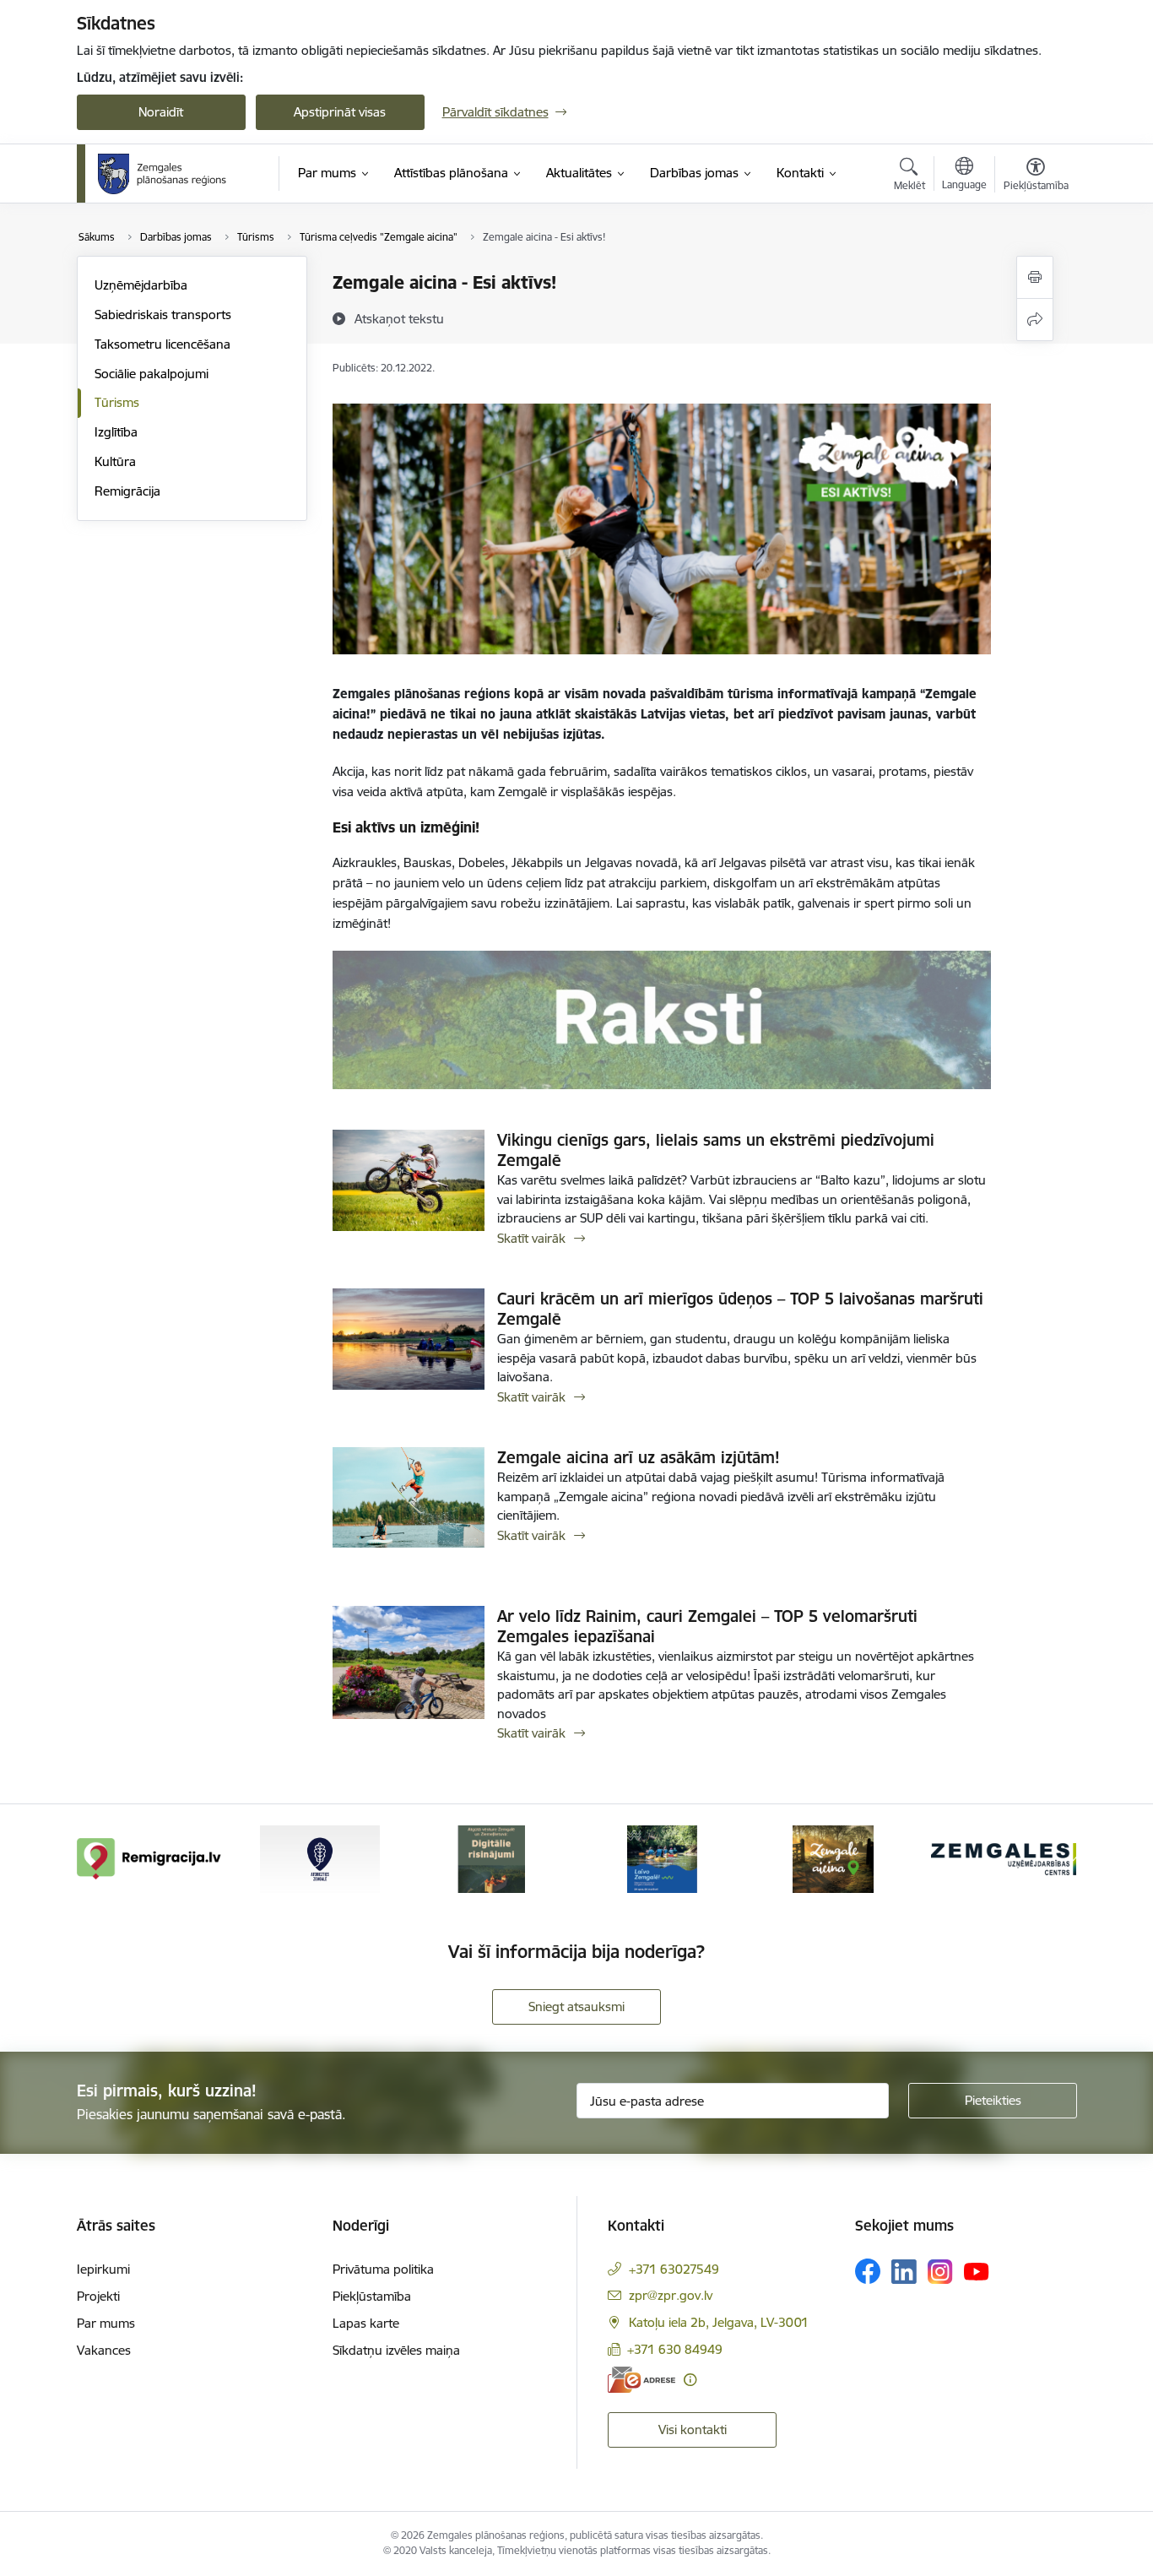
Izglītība (116, 432)
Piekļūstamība (372, 2296)
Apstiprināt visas (340, 112)
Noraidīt (161, 112)
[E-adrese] (641, 2380)
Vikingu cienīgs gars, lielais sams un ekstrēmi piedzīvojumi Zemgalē (716, 1150)
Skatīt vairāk (531, 1238)
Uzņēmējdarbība (141, 285)
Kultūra (115, 461)
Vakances (104, 2350)
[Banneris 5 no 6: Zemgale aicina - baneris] (833, 1858)
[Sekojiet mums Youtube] (977, 2270)
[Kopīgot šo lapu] (1035, 320)
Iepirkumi (103, 2269)
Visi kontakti (693, 2430)
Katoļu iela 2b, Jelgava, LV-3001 (719, 2322)
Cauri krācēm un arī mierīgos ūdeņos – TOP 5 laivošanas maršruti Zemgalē (740, 1309)
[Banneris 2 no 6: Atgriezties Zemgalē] (320, 1858)
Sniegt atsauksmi (576, 2007)
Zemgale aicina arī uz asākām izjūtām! (639, 1457)
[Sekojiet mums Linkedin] (904, 2272)
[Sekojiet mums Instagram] (940, 2272)
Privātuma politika (383, 2269)
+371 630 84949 (675, 2349)
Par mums (106, 2323)
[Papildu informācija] (690, 2380)
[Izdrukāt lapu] (1035, 277)
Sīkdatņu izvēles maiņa (396, 2350)
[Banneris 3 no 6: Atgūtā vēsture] (491, 1858)
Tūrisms (117, 402)
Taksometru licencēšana (162, 344)
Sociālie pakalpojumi (152, 374)
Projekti (98, 2296)
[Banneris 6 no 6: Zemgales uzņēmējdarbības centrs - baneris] (1004, 1858)
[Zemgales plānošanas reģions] (165, 174)
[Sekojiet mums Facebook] (868, 2271)
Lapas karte (366, 2323)
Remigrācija (127, 491)
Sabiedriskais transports (163, 315)
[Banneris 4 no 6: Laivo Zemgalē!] (662, 1858)
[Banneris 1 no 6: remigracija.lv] (149, 1858)
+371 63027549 (674, 2269)
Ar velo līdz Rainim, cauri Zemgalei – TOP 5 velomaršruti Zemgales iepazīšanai (707, 1626)
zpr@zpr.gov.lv (671, 2295)
